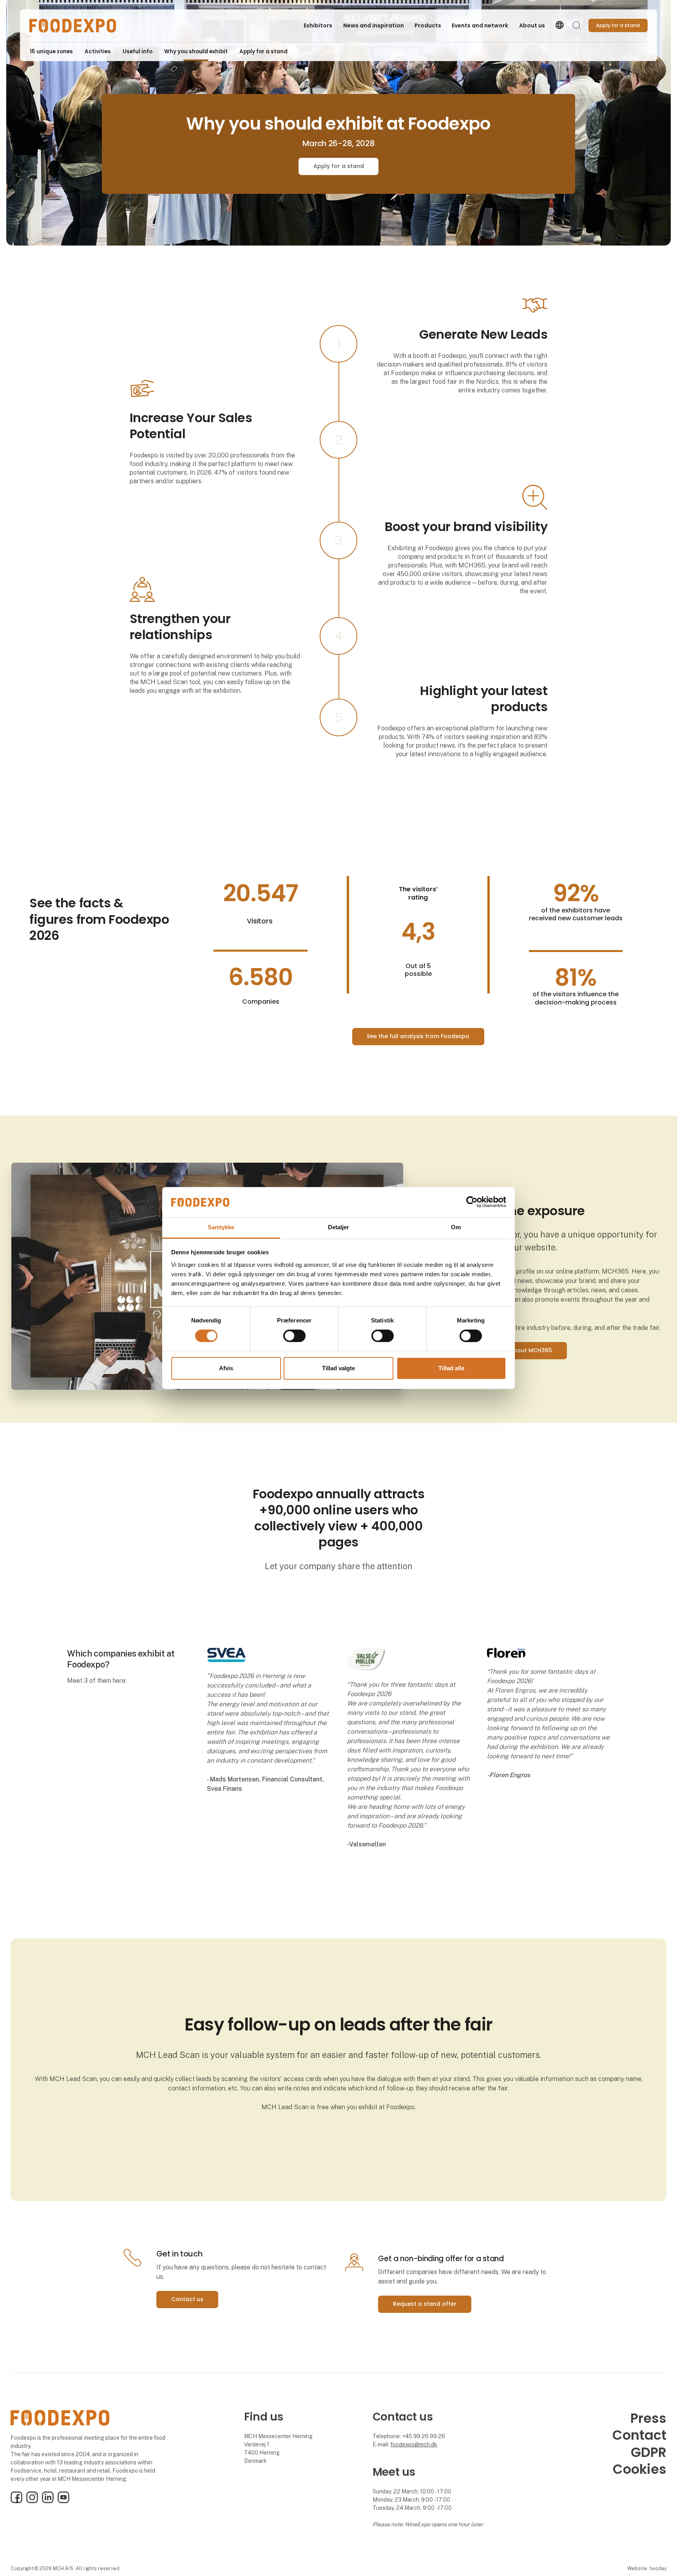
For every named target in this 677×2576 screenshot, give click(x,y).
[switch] (294, 1336)
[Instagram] (32, 2501)
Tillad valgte (338, 1368)
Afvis (226, 1368)
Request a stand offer (425, 2304)
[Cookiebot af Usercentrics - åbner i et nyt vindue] (472, 1202)
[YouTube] (63, 2501)
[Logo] (72, 26)
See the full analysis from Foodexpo (418, 1036)
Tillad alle (451, 1368)
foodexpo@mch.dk (414, 2444)
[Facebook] (16, 2501)
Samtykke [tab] (221, 1227)
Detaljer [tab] (339, 1227)
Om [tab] (456, 1227)
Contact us (187, 2299)
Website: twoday (647, 2568)
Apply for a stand (339, 166)
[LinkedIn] (48, 2501)
